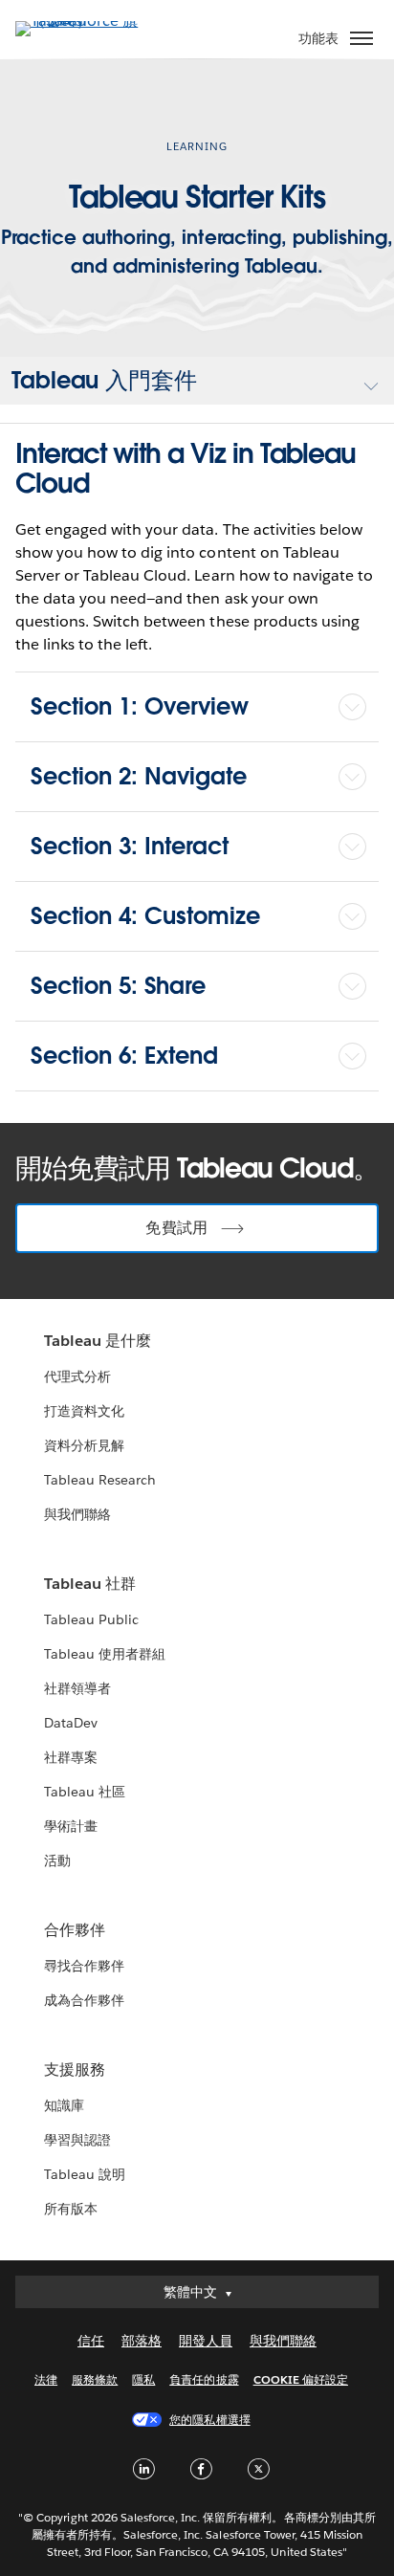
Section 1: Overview (140, 706)
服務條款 (95, 2379)
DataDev (71, 1723)
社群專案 (71, 1757)
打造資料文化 (84, 1411)
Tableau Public (91, 1619)
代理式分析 (77, 1376)
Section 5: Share (118, 986)
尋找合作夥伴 (84, 1966)
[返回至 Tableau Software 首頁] (82, 21)
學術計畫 (71, 1826)
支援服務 (75, 2070)
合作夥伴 (75, 1930)
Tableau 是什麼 (98, 1341)
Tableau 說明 (85, 2174)
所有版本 (71, 2209)
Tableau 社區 (85, 1792)
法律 (46, 2379)
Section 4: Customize (145, 916)
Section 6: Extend (124, 1056)
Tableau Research (100, 1480)
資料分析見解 (84, 1445)
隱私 (143, 2379)
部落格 (142, 2341)
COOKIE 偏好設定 (301, 2379)
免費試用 (176, 1228)
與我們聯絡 (77, 1514)
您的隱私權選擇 (209, 2420)
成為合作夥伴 (84, 2000)
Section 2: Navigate (139, 776)
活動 (57, 1860)
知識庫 (64, 2105)
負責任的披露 (204, 2379)
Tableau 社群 (90, 1584)
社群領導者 (77, 1688)
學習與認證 (77, 2140)
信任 (91, 2341)
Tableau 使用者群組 (105, 1654)
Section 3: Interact (130, 846)
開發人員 (206, 2341)
